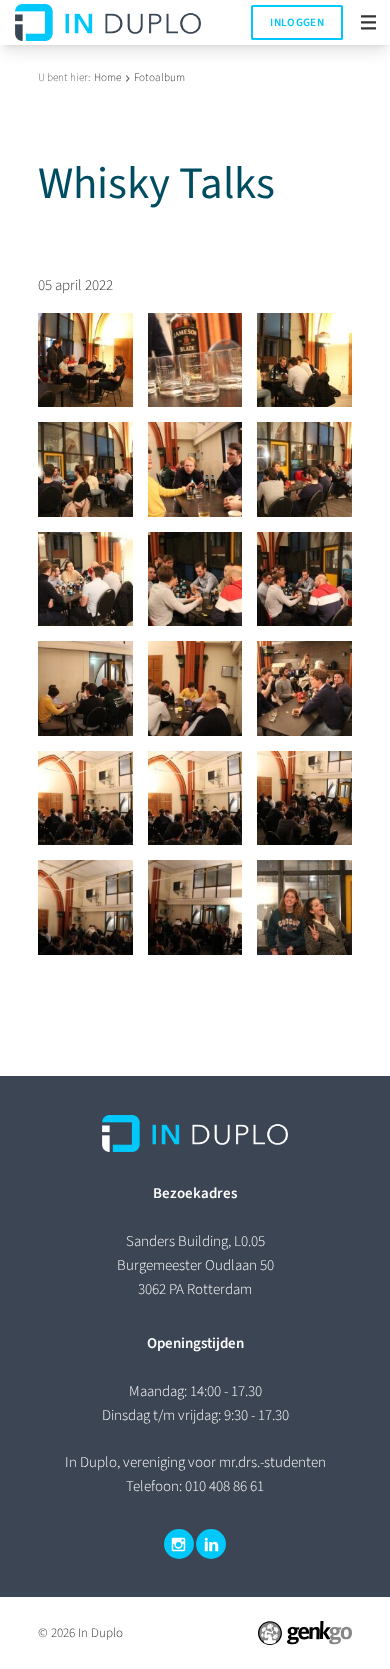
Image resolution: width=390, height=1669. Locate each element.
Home (107, 77)
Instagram (179, 1544)
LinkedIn (211, 1544)
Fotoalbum (159, 77)
